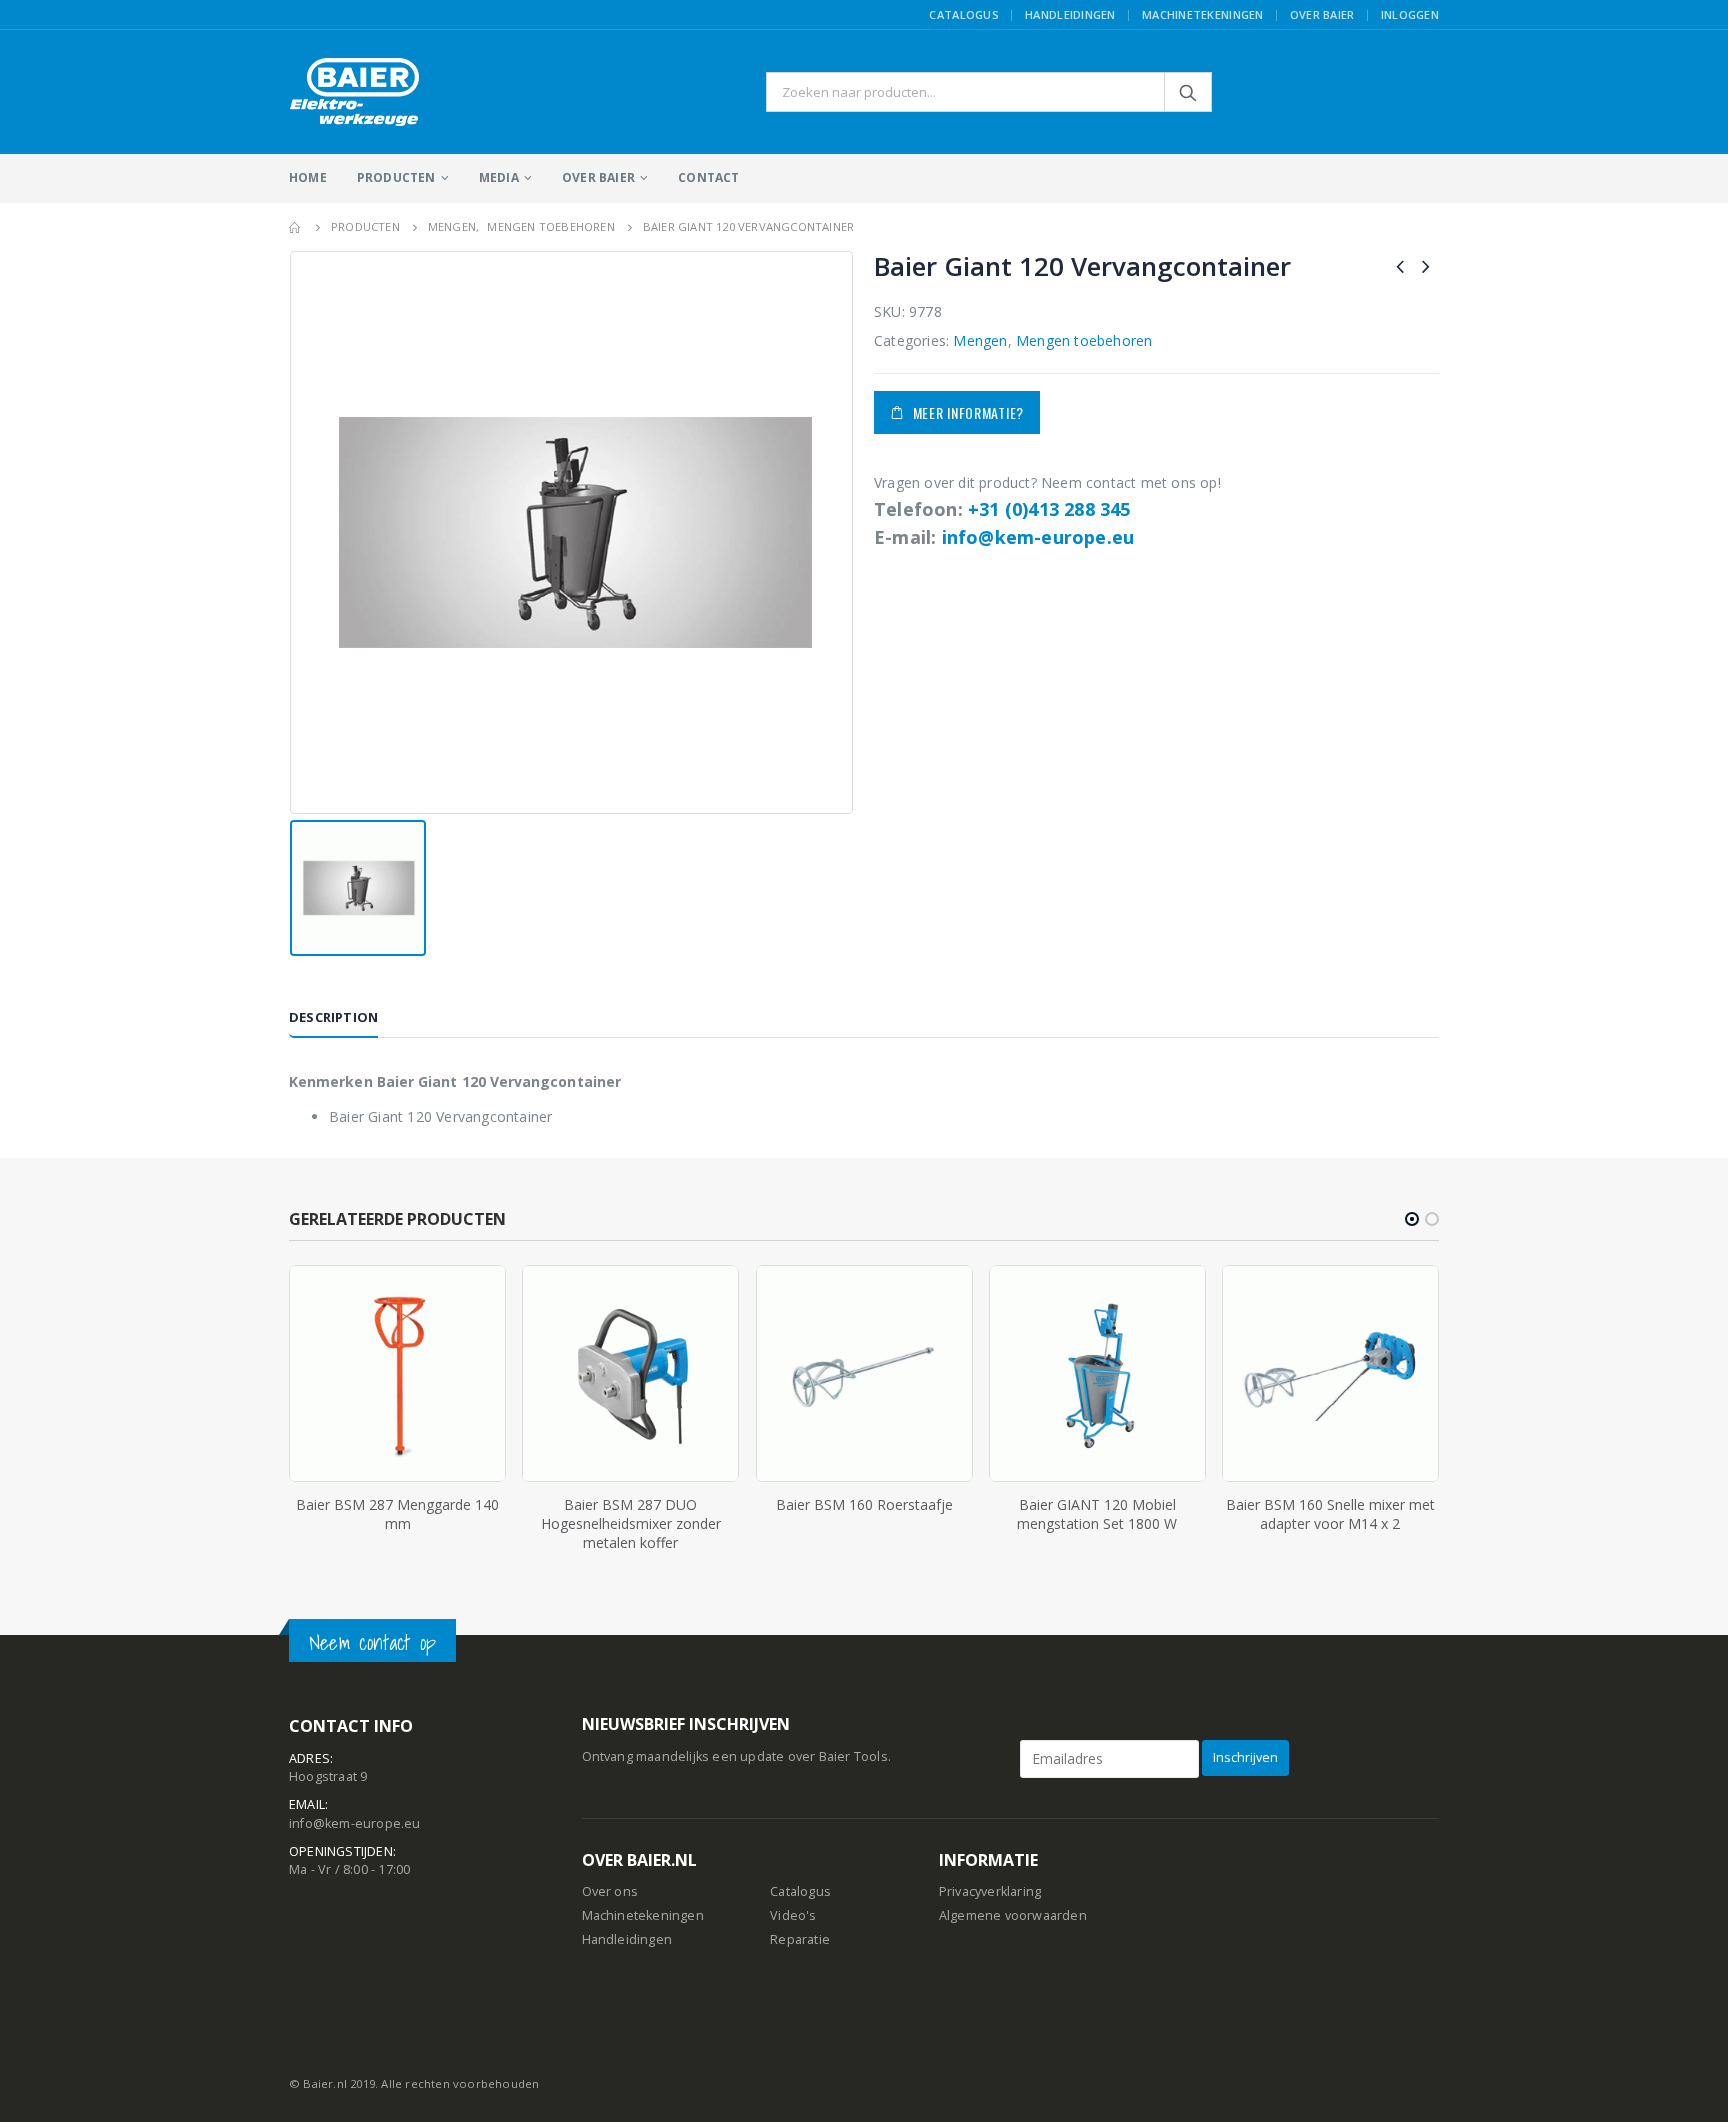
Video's (793, 1915)
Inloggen (1410, 14)
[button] (1412, 1219)
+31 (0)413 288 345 (1049, 509)
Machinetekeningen (1203, 14)
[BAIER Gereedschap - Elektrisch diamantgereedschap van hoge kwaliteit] (355, 92)
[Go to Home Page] (296, 227)
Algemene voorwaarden (1013, 1915)
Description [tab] (333, 1017)
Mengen (980, 340)
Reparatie (800, 1939)
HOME (308, 177)
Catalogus (963, 14)
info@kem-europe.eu (1038, 537)
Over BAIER (1322, 14)
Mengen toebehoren (1084, 340)
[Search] (1188, 92)
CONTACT (708, 177)
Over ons (610, 1891)
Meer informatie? (968, 412)
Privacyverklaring (990, 1891)
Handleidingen (1070, 14)
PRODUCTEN (396, 177)
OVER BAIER (598, 177)
